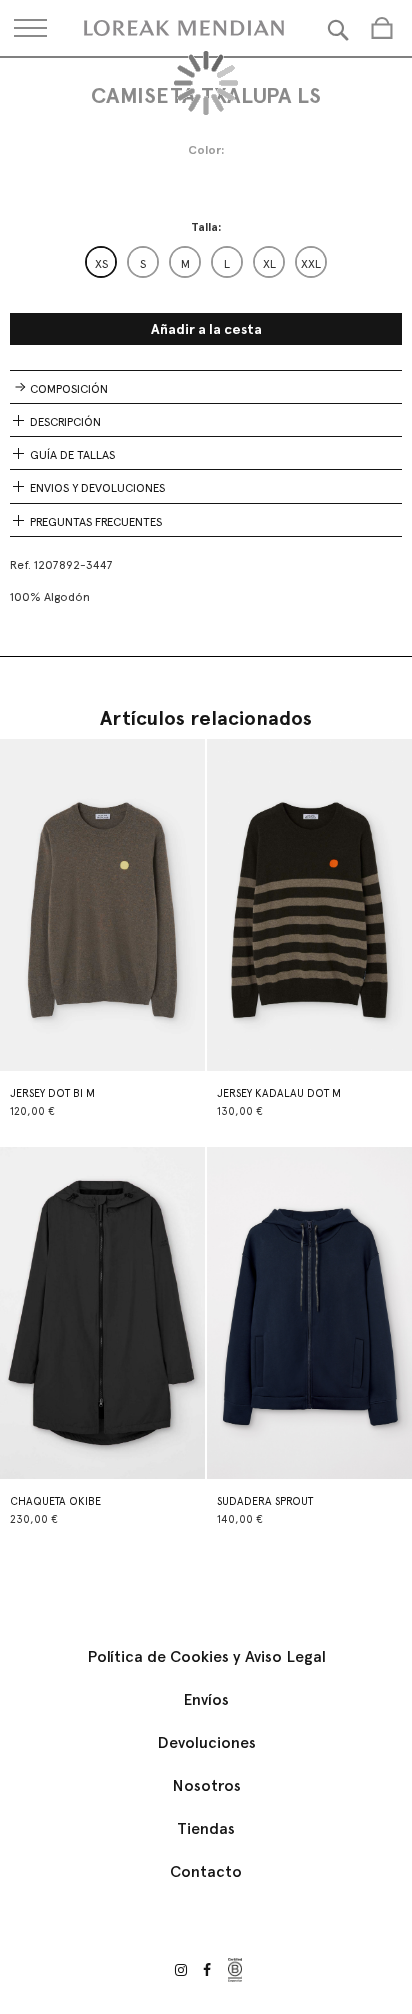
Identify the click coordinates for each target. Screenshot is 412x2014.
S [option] (143, 264)
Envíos (206, 1699)
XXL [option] (311, 264)
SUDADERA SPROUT (265, 1501)
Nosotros (206, 1785)
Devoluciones (206, 1742)
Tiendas (206, 1828)
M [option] (185, 264)
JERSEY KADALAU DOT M (279, 1093)
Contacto (206, 1871)
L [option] (227, 264)
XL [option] (269, 264)
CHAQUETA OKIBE (55, 1501)
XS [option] (101, 264)
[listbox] (206, 262)
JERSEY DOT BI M (52, 1093)
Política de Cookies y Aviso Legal (206, 1656)
